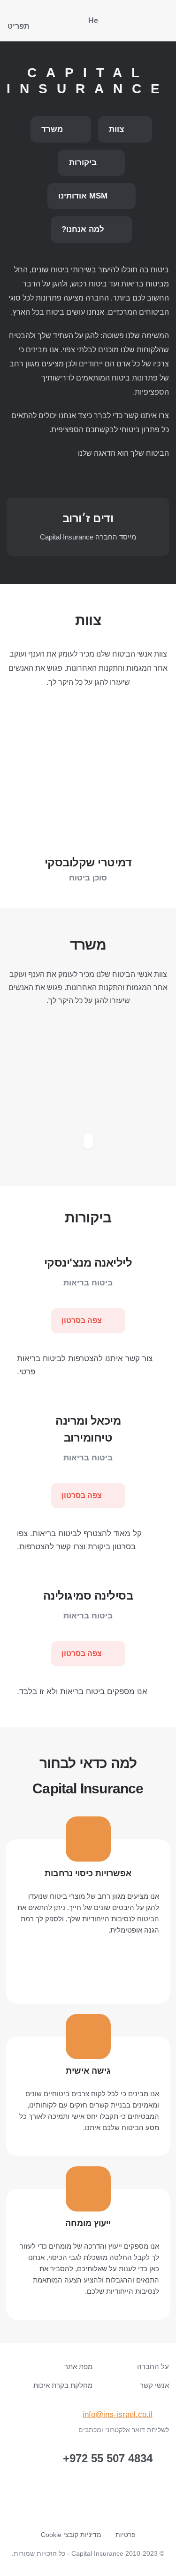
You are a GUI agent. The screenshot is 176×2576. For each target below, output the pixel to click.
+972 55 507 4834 (108, 2459)
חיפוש (46, 21)
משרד (53, 129)
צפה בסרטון (83, 1320)
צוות (118, 129)
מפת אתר (78, 2366)
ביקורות (84, 162)
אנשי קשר (154, 2385)
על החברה (153, 2366)
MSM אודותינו (84, 196)
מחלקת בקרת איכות (63, 2385)
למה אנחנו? (84, 229)
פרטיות (126, 2535)
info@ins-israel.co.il (118, 2414)
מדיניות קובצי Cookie (71, 2535)
